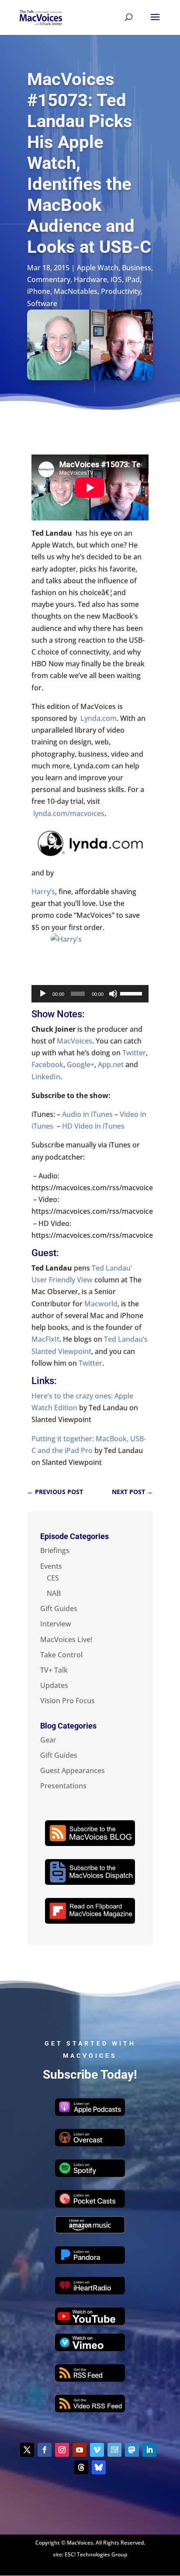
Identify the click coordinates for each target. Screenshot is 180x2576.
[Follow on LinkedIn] (149, 2450)
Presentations (63, 1786)
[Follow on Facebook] (45, 2450)
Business (137, 268)
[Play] (43, 994)
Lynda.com (99, 718)
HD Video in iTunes (93, 1126)
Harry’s (43, 892)
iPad (133, 279)
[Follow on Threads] (81, 2467)
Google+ (81, 1064)
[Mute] (113, 994)
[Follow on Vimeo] (97, 2450)
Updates (54, 1685)
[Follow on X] (27, 2450)
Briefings (55, 1550)
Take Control (61, 1655)
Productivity (121, 291)
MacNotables (76, 291)
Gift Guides (59, 1608)
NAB (54, 1593)
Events (51, 1566)
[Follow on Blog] (114, 2450)
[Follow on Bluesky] (99, 2467)
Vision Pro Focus (67, 1701)
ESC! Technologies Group (96, 2554)
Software (42, 303)
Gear (48, 1740)
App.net (111, 1064)
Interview (56, 1624)
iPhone (39, 291)
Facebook (47, 1064)
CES (53, 1578)
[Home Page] (41, 17)
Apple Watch (98, 268)
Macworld (101, 1304)
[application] (90, 994)
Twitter (134, 1053)
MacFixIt (45, 1339)
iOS (116, 279)
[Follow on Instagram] (62, 2450)
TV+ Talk (54, 1670)
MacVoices (74, 1041)
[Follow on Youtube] (80, 2450)
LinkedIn (46, 1077)
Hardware (90, 279)
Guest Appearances (73, 1770)
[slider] (132, 993)
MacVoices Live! (66, 1639)
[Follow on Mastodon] (132, 2450)
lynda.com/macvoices (69, 813)
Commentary (49, 279)
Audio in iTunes (88, 1114)
